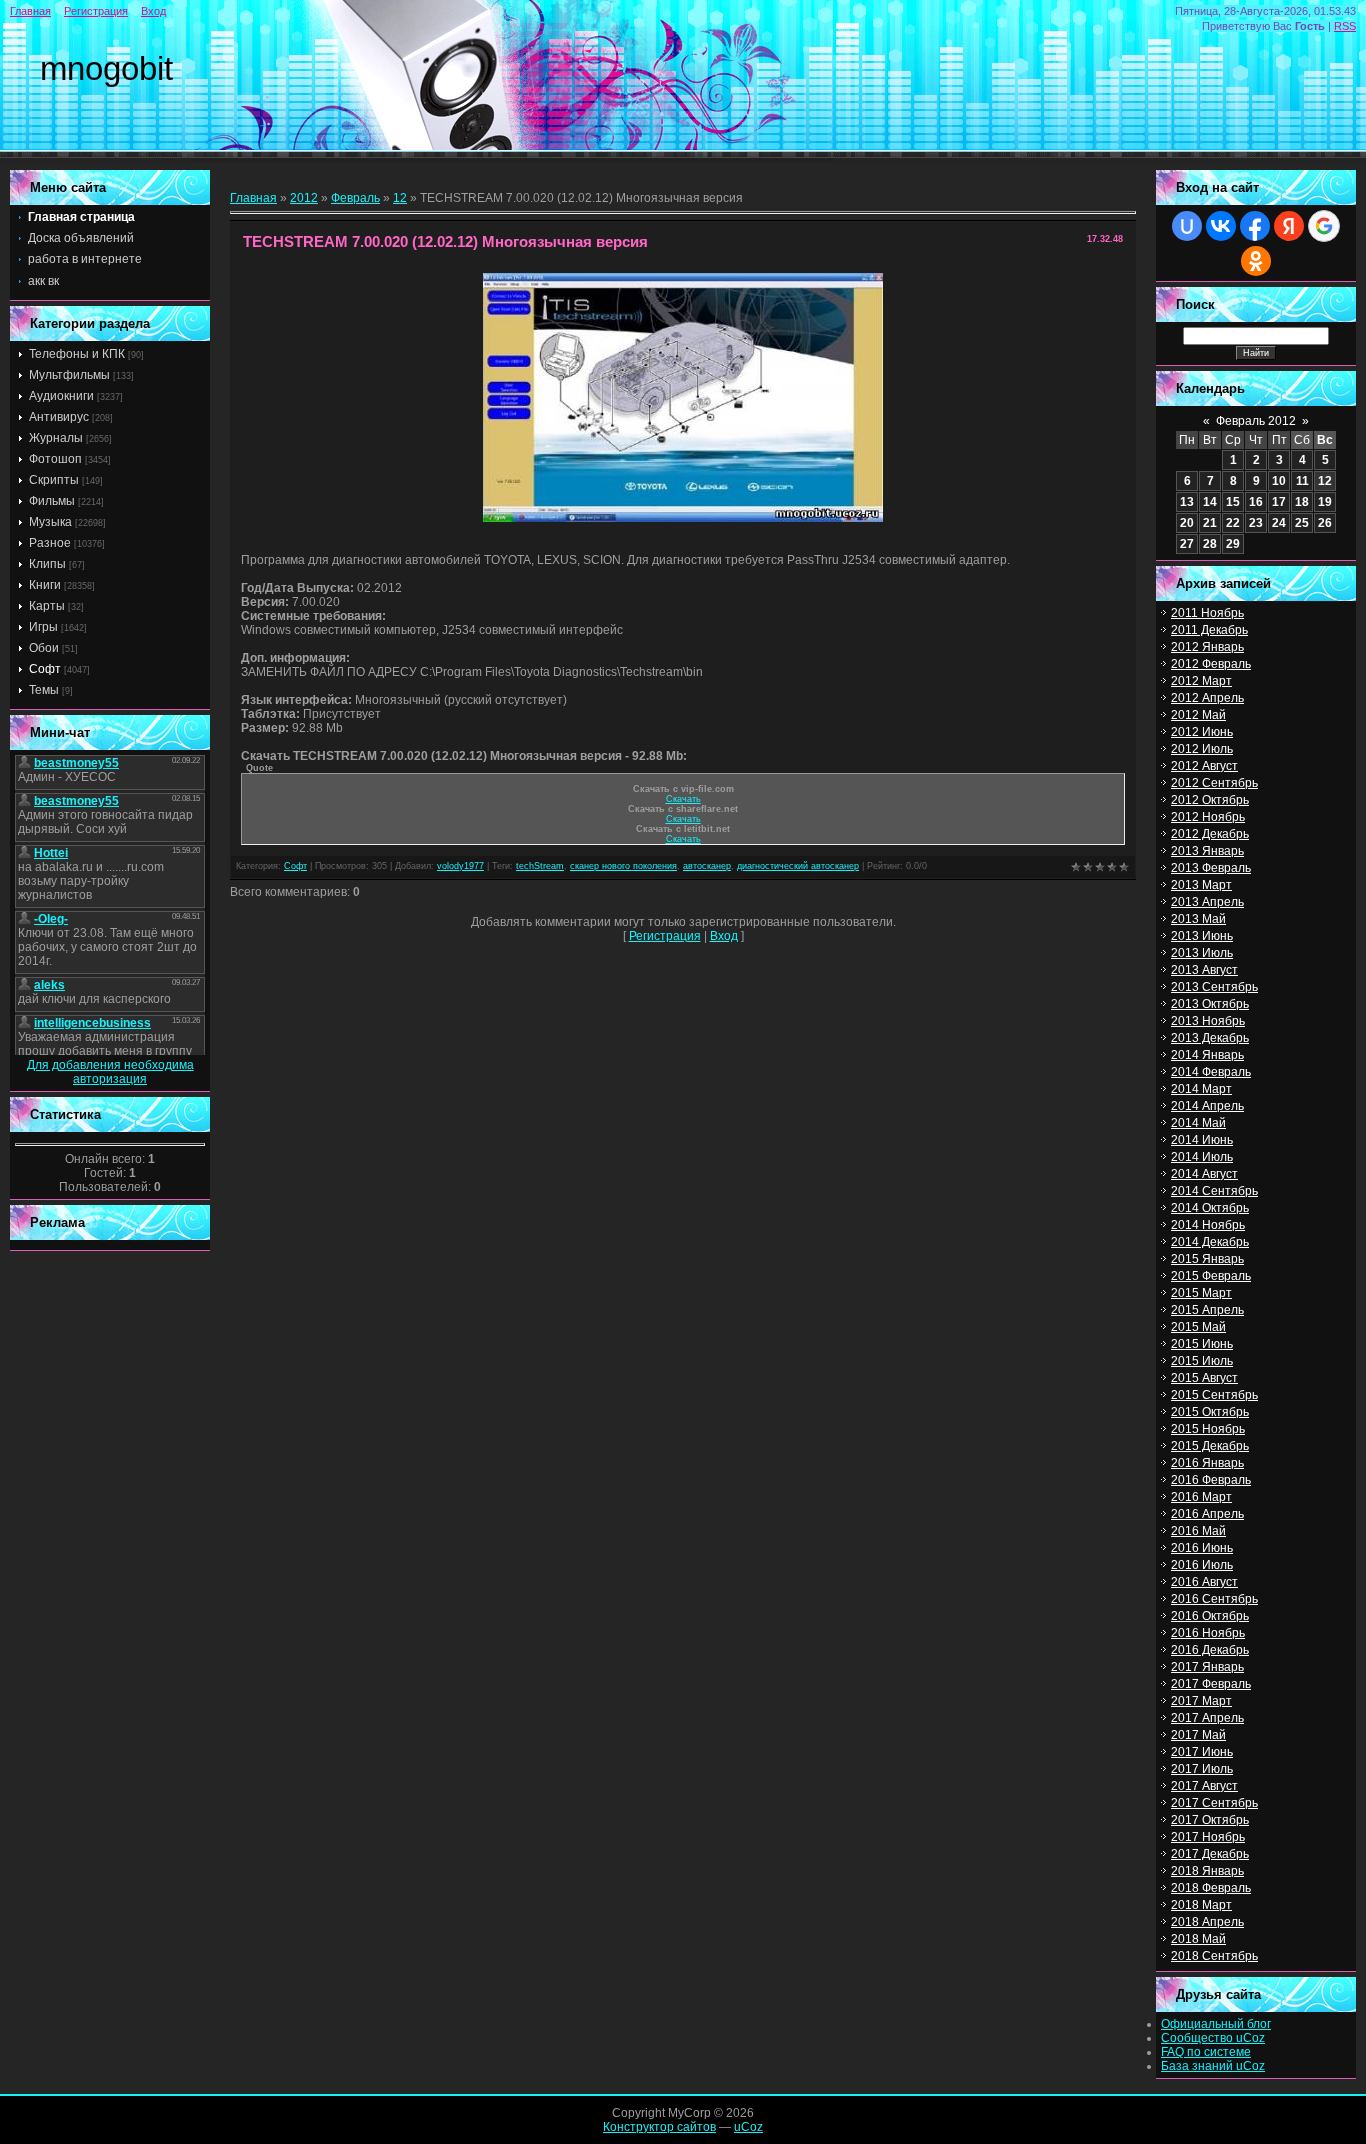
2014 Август (1204, 1174)
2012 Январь (1207, 647)
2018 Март (1201, 1905)
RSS (1345, 26)
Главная (30, 11)
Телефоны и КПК (77, 354)
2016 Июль (1202, 1565)
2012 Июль (1202, 749)
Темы (44, 690)
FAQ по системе (1206, 2052)
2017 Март (1201, 1701)
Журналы (56, 438)
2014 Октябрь (1210, 1208)
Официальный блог (1216, 2024)
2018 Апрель (1207, 1922)
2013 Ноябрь (1208, 1021)
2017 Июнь (1202, 1752)
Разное (50, 543)
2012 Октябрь (1210, 800)
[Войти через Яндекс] (1289, 226)
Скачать (683, 799)
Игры (43, 627)
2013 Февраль (1211, 868)
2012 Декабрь (1210, 834)
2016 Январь (1207, 1463)
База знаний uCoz (1213, 2066)
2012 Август (1204, 766)
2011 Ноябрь (1207, 613)
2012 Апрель (1207, 698)
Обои (44, 648)
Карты (47, 606)
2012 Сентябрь (1214, 783)
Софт (45, 669)
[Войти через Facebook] (1255, 226)
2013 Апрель (1207, 902)
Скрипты (54, 480)
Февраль (355, 198)
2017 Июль (1202, 1769)
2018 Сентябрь (1214, 1956)
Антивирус (59, 417)
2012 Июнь (1202, 732)
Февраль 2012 (1256, 421)
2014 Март (1201, 1089)
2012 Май (1198, 715)
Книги (45, 585)
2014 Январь (1207, 1055)
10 (1279, 481)
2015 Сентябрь (1214, 1395)
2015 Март (1201, 1293)
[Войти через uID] (1187, 226)
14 (1210, 502)
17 (1279, 502)
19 (1325, 502)
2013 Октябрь (1210, 1004)
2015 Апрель (1207, 1310)
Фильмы (52, 501)
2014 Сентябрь (1214, 1191)
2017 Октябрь (1210, 1820)
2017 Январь (1207, 1667)
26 (1325, 523)
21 (1210, 523)
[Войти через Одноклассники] (1256, 261)
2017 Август (1204, 1786)
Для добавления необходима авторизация (110, 1072)
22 (1233, 523)
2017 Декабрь (1210, 1854)
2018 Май (1198, 1939)
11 (1302, 481)
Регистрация (96, 11)
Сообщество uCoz (1213, 2038)
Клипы (47, 564)
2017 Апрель (1207, 1718)
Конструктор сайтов (659, 2127)
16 (1256, 502)
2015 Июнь (1202, 1344)
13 (1187, 502)
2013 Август (1204, 970)
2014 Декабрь (1210, 1242)
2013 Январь (1207, 851)
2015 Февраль (1211, 1276)
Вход (153, 11)
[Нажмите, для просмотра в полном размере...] (683, 518)
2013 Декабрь (1210, 1038)
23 (1256, 523)
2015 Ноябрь (1208, 1429)
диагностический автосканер (798, 866)
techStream (540, 866)
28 (1210, 544)
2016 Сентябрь (1214, 1599)
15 (1233, 502)
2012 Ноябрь (1208, 817)
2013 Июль (1202, 953)
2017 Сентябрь (1214, 1803)
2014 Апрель (1207, 1106)
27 (1187, 544)
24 (1279, 523)
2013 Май (1198, 919)
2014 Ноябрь (1208, 1225)
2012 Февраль (1211, 664)
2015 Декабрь (1210, 1446)
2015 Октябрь (1210, 1412)
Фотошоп (55, 459)
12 (400, 198)
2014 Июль (1202, 1157)
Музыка (50, 522)
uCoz (748, 2127)
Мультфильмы (69, 375)
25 (1302, 523)
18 (1302, 502)
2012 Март (1201, 681)
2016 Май (1198, 1531)
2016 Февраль (1211, 1480)
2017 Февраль (1211, 1684)
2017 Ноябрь (1208, 1837)
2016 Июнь (1202, 1548)
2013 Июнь (1202, 936)
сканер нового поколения (623, 866)
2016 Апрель (1207, 1514)
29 (1233, 544)
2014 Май (1198, 1123)
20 (1187, 523)
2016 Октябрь (1210, 1616)
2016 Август (1204, 1582)
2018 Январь (1207, 1871)
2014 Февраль (1211, 1072)
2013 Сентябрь (1214, 987)
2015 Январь (1207, 1259)
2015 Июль (1202, 1361)
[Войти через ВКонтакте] (1221, 226)
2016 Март (1201, 1497)
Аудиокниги (61, 396)
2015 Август (1204, 1378)
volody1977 (460, 866)
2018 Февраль (1211, 1888)
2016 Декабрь (1210, 1650)
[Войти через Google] (1324, 226)
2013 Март (1201, 885)
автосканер (707, 866)
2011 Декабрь (1209, 630)
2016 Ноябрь (1208, 1633)
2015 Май (1198, 1327)
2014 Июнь (1202, 1140)
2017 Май (1198, 1735)
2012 (304, 198)
